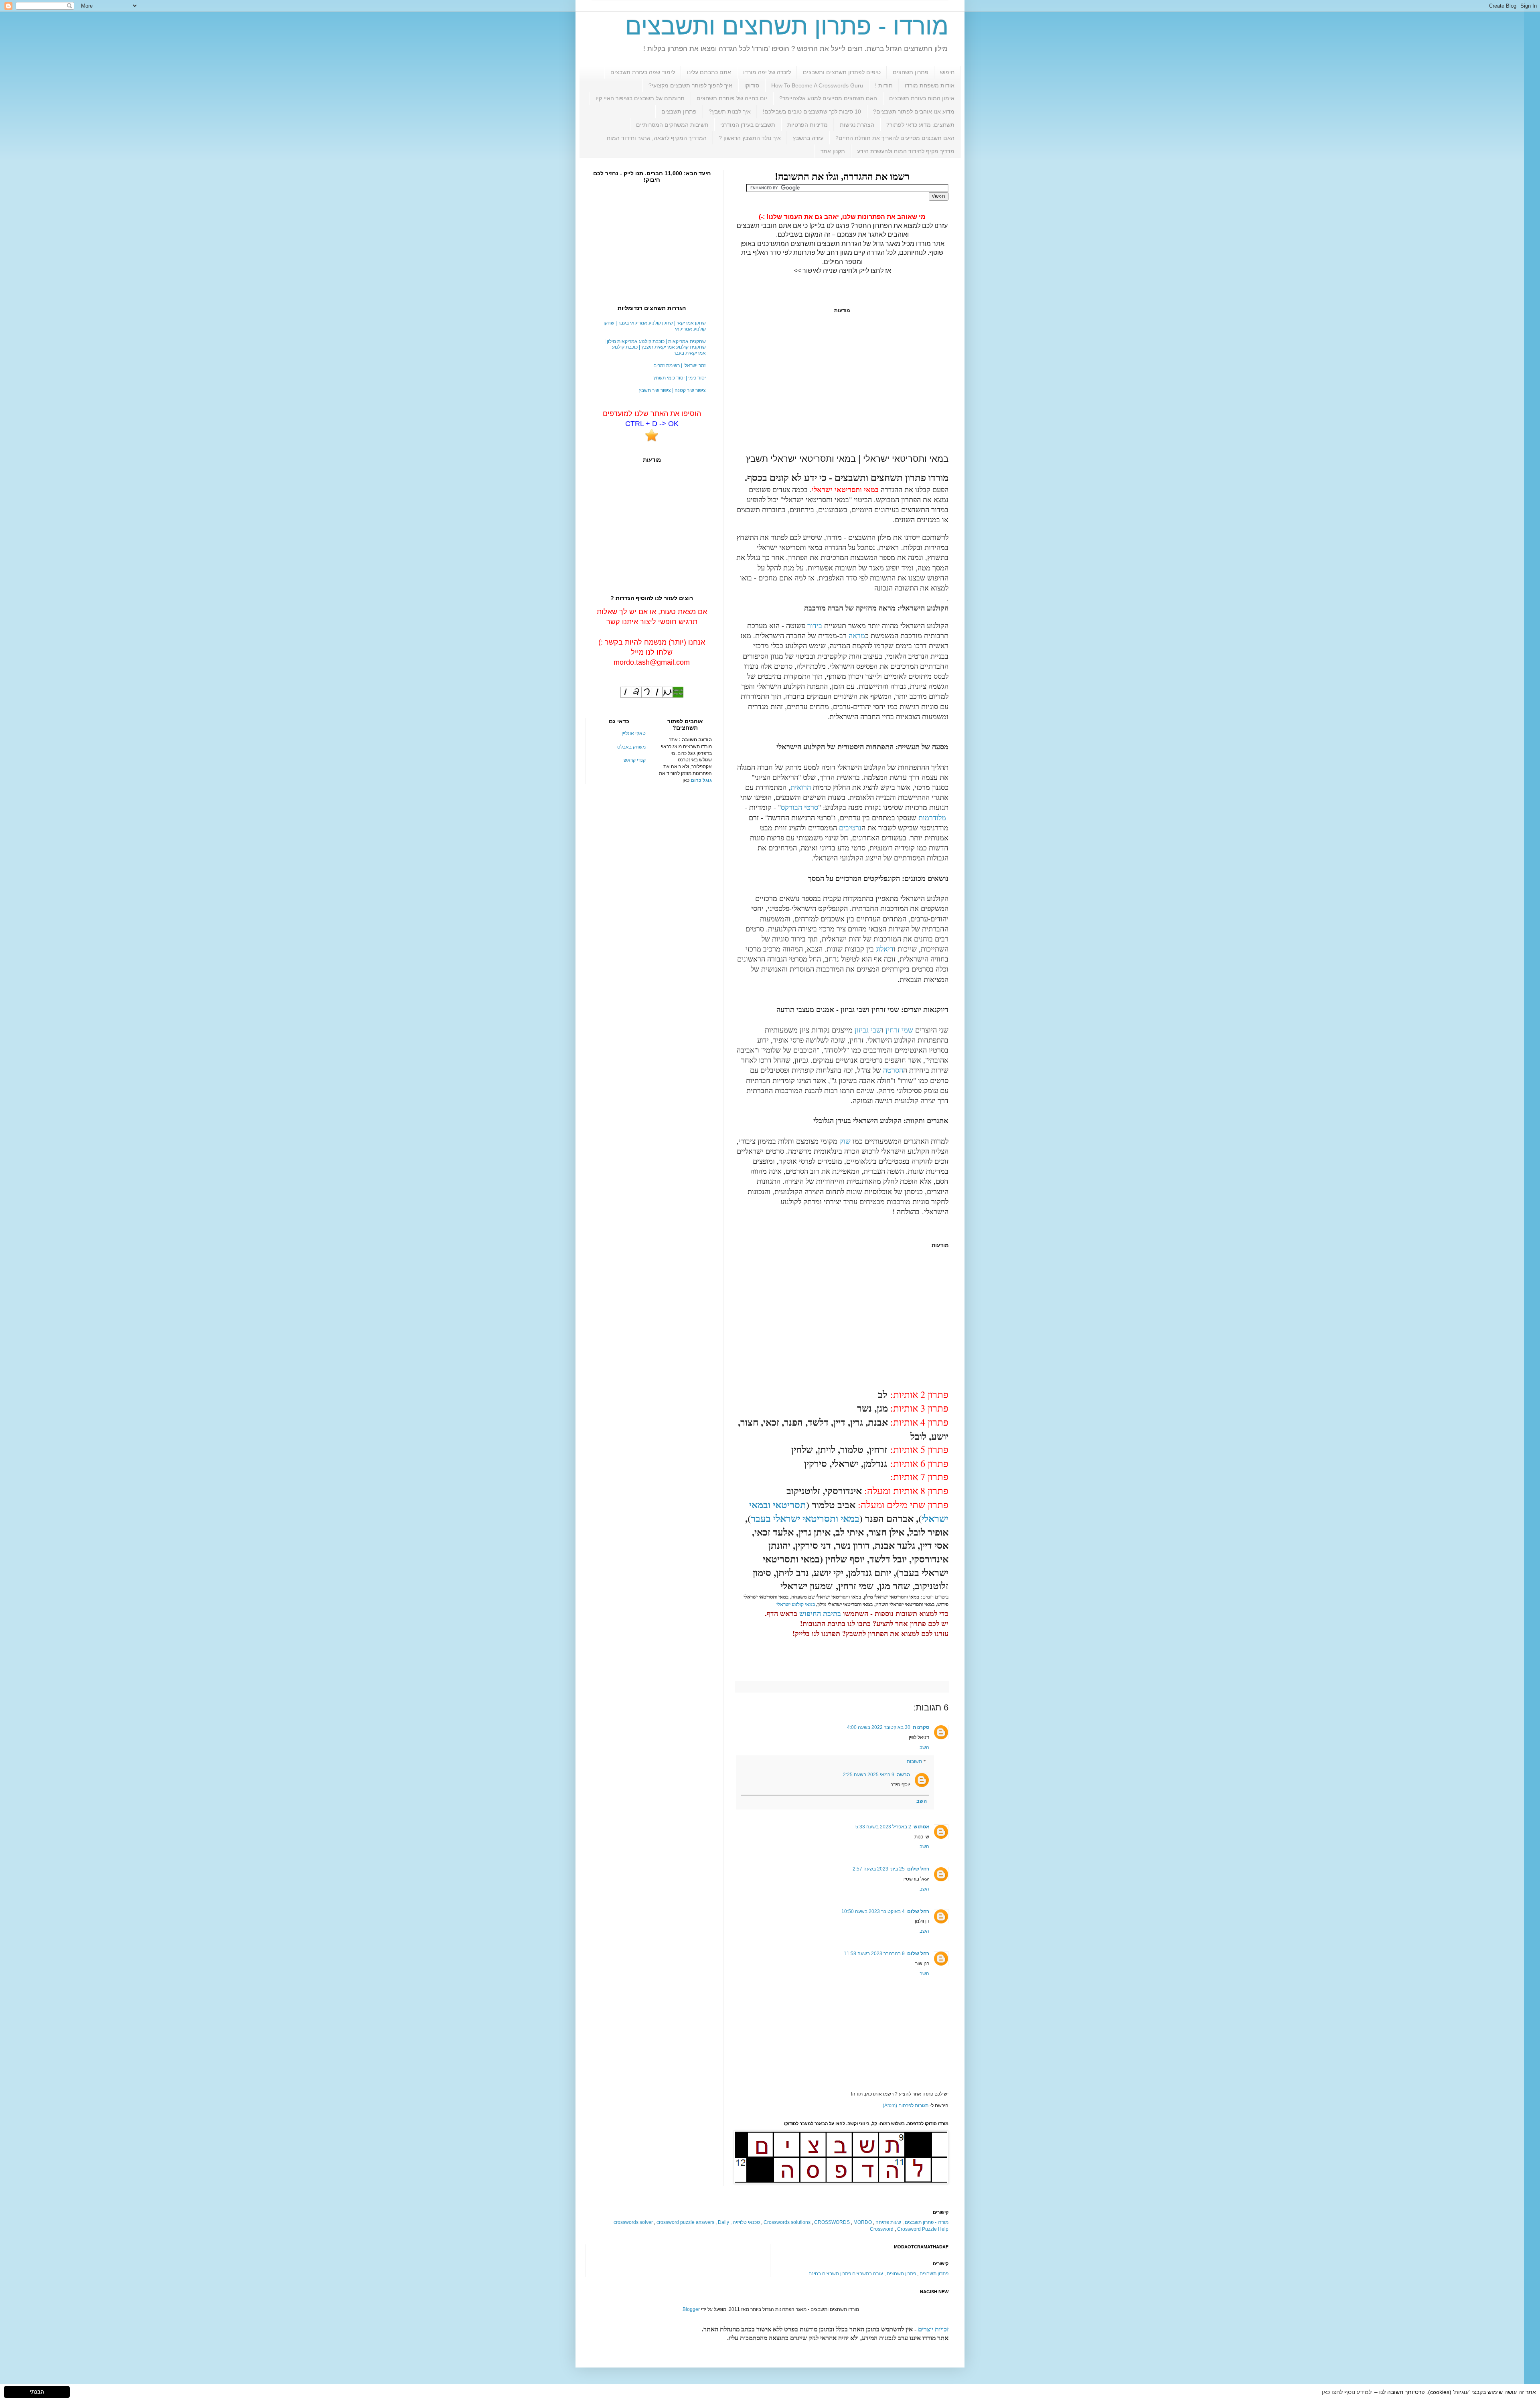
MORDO (863, 2222)
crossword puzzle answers (685, 2222)
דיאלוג (885, 949)
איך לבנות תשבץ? (730, 112)
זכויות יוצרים (933, 2329)
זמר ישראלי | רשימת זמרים (680, 365)
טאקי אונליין (634, 733)
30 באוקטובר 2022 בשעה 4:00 (879, 1727)
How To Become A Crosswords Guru (817, 85)
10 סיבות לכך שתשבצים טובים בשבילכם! (812, 112)
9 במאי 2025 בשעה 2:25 (869, 1775)
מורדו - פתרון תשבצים (927, 2222)
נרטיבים (850, 828)
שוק (845, 1141)
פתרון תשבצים (679, 112)
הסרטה (893, 1070)
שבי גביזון (868, 1030)
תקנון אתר (833, 151)
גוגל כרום (701, 780)
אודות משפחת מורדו (930, 85)
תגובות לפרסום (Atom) (906, 2106)
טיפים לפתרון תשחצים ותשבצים (842, 72)
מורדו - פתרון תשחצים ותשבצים (787, 26)
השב (924, 1747)
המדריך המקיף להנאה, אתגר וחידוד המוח (657, 138)
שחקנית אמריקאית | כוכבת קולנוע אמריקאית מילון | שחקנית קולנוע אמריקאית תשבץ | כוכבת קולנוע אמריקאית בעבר (655, 347)
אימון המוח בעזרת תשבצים (922, 98)
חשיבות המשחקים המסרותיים (672, 125)
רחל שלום (918, 1869)
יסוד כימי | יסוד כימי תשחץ (680, 378)
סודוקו (752, 85)
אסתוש (921, 1827)
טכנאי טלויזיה (746, 2222)
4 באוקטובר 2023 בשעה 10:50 (873, 1911)
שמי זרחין (899, 1030)
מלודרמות (932, 818)
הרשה (903, 1775)
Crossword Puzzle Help (923, 2229)
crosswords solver (633, 2222)
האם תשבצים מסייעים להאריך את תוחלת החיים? (895, 138)
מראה (857, 635)
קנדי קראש (635, 760)
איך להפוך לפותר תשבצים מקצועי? (690, 85)
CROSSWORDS (832, 2222)
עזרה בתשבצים (868, 2274)
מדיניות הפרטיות (807, 125)
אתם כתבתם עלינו (709, 72)
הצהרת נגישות (857, 125)
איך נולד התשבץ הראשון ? (750, 138)
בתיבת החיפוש (820, 1613)
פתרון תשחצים (911, 72)
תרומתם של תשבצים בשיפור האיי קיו (640, 98)
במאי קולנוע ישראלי (796, 1604)
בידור (815, 625)
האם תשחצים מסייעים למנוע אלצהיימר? (828, 98)
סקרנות (921, 1727)
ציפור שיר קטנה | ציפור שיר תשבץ (672, 390)
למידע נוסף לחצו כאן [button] (1347, 2392)
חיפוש (947, 72)
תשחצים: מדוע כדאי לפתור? (920, 125)
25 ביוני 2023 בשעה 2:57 (879, 1869)
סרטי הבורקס (799, 807)
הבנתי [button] (37, 2392)
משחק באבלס (631, 747)
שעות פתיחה (888, 2222)
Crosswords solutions (787, 2222)
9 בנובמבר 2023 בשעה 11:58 (874, 1954)
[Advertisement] (842, 383)
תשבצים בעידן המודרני (748, 125)
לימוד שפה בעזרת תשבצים (643, 72)
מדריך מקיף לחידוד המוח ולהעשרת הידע (906, 151)
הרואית (801, 787)
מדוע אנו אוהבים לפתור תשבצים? (914, 112)
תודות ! (884, 85)
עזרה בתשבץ (808, 138)
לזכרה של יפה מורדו (767, 72)
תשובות (914, 1762)
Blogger (691, 2309)
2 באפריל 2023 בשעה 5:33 (883, 1827)
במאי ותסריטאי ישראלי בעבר (805, 1518)
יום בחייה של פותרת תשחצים (732, 98)
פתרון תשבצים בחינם (830, 2274)
